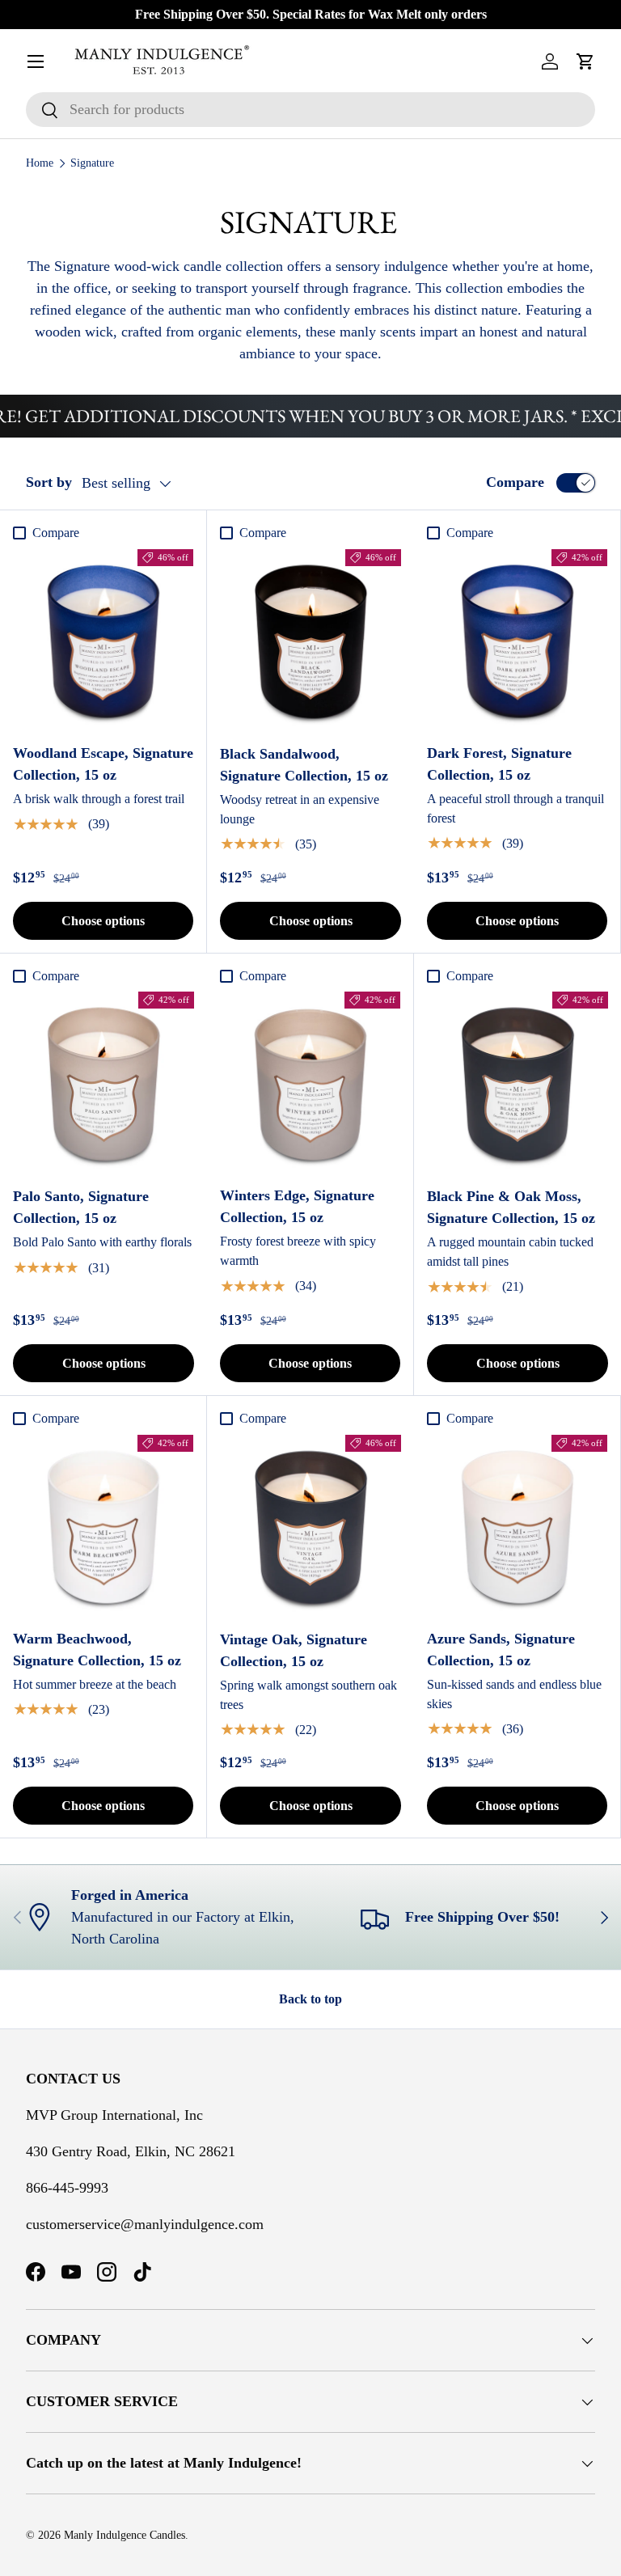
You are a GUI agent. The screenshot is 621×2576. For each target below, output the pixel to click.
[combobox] (310, 110)
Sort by (49, 482)
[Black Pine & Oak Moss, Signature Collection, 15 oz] (517, 1082)
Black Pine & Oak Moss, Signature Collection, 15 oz (511, 1207)
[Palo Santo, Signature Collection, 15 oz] (103, 1082)
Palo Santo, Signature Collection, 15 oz (81, 1207)
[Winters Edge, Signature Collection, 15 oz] (310, 1082)
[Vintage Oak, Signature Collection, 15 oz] (310, 1525)
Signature (92, 163)
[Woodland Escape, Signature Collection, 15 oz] (103, 639)
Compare (515, 482)
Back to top (310, 1999)
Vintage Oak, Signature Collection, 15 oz (294, 1650)
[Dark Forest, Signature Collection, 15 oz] (517, 639)
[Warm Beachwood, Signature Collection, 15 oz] (103, 1525)
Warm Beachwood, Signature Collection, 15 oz (97, 1650)
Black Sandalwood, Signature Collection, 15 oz (304, 765)
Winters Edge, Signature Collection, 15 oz (297, 1206)
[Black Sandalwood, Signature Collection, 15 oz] (310, 640)
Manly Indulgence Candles (125, 2535)
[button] (585, 61)
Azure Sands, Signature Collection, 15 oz (501, 1650)
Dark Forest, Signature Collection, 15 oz (499, 764)
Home (40, 163)
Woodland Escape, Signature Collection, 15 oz (103, 764)
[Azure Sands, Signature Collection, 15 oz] (517, 1525)
